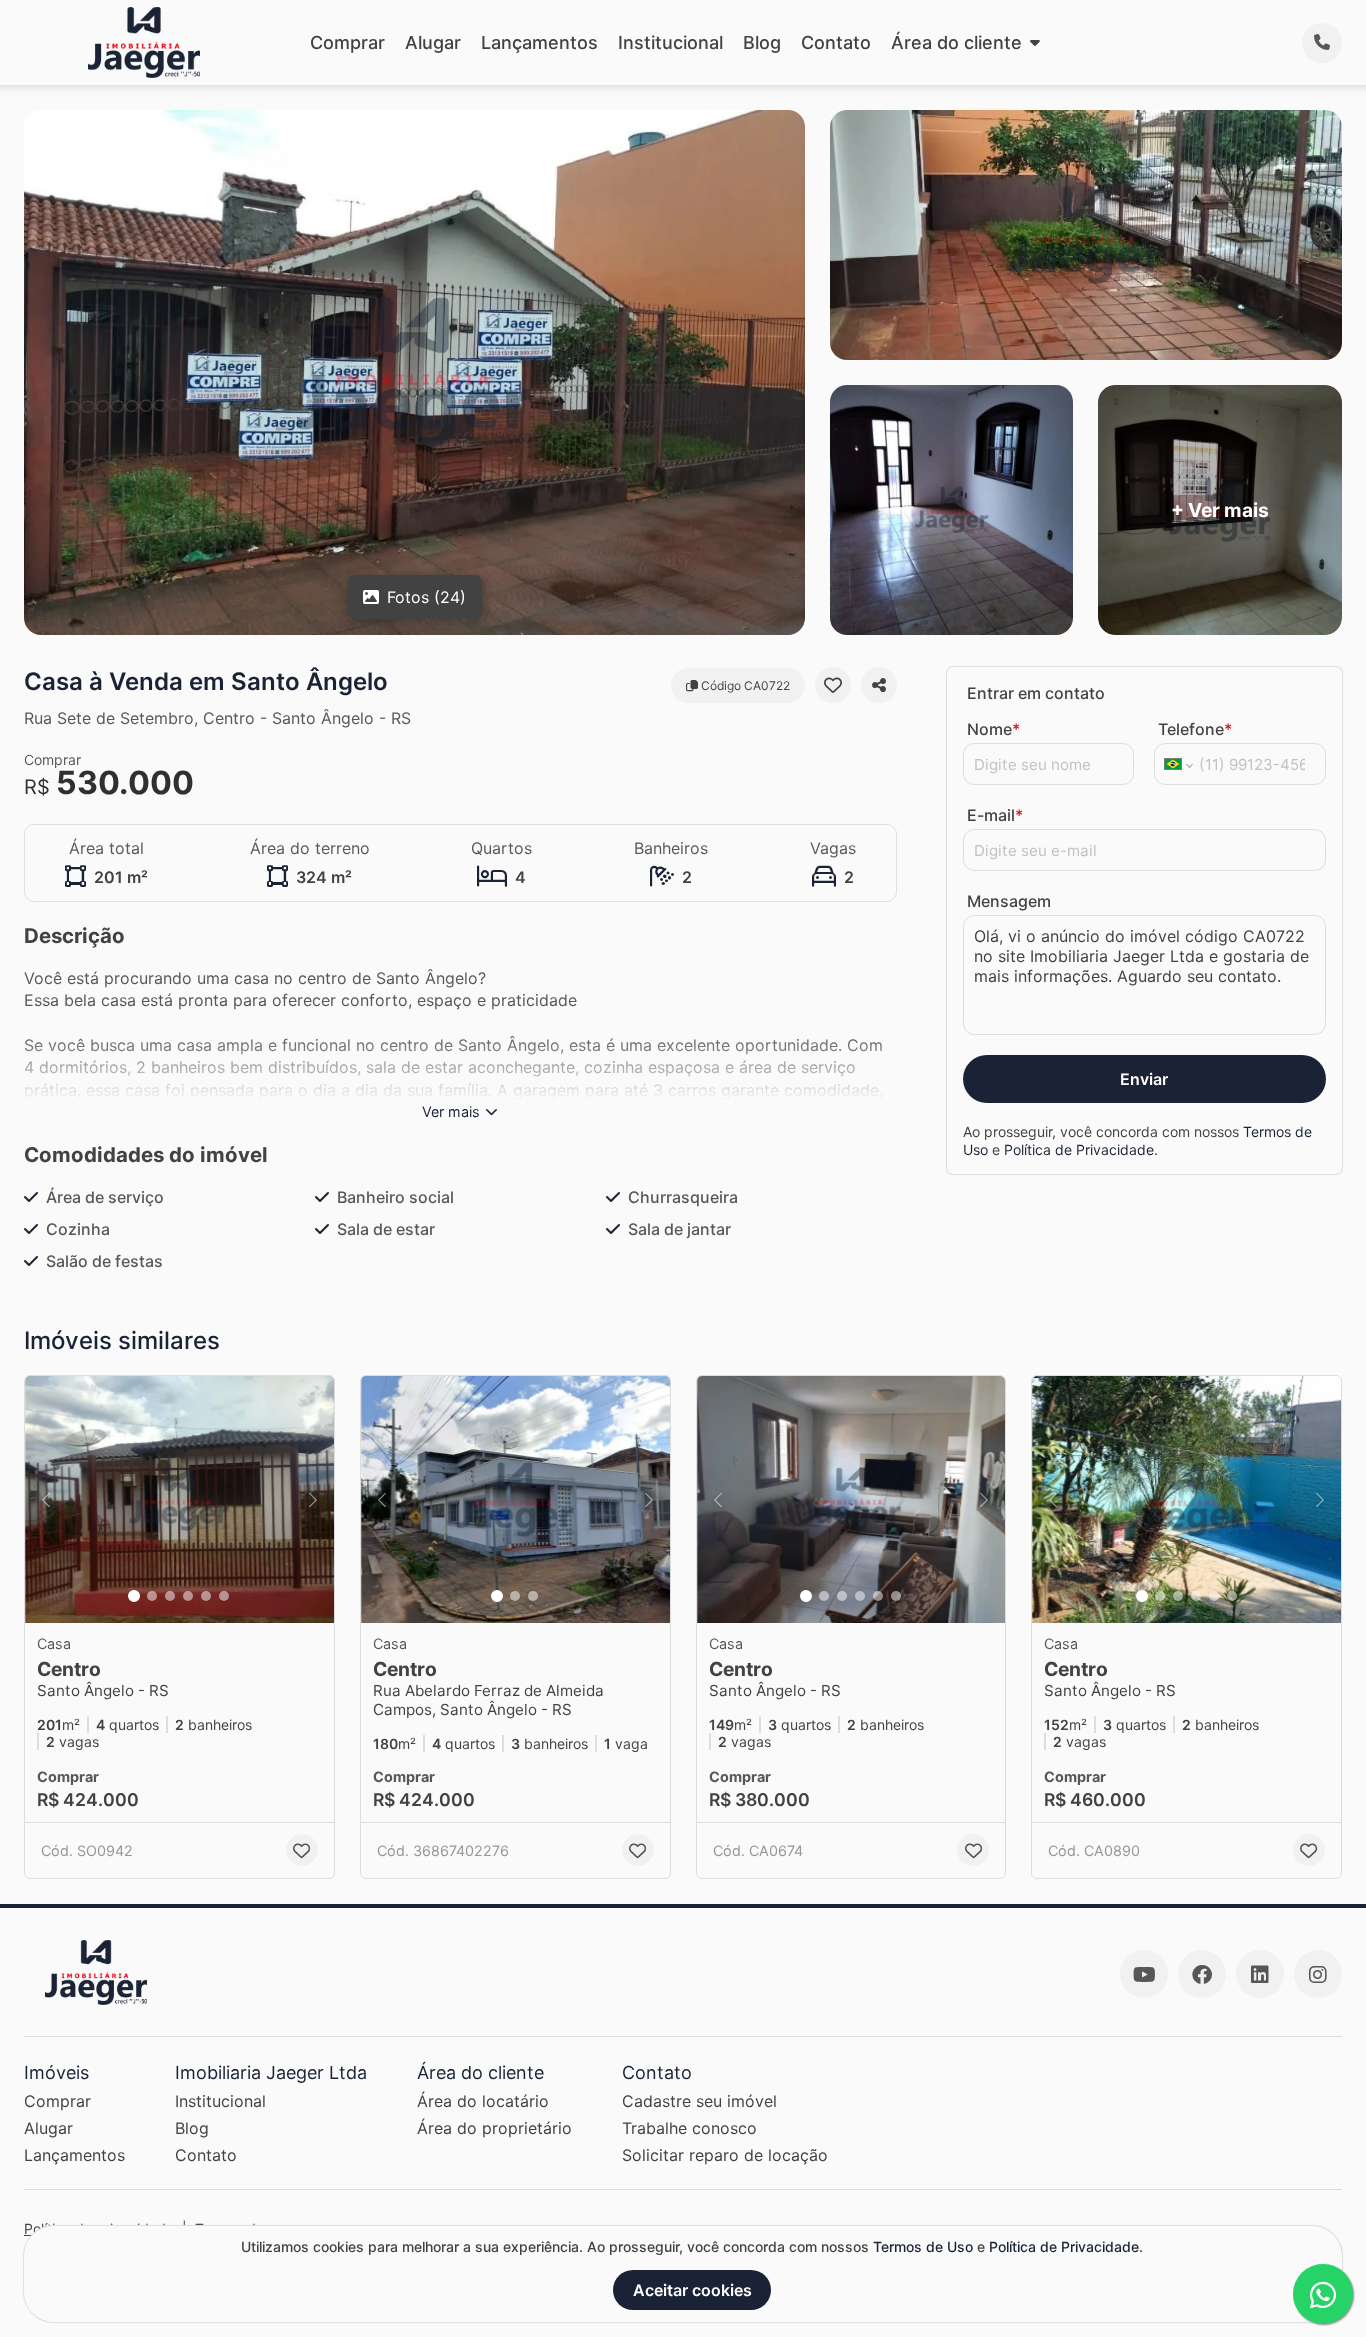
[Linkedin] (1260, 1974)
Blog (762, 42)
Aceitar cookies (692, 2290)
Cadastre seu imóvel (699, 2101)
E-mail (995, 815)
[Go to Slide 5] (206, 1596)
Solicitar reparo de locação (725, 2155)
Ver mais (451, 1111)
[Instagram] (1318, 1974)
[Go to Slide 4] (188, 1596)
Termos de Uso (923, 2246)
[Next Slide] (313, 1499)
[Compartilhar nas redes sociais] (879, 685)
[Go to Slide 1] (134, 1596)
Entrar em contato (1036, 693)
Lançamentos (539, 42)
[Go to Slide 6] (224, 1596)
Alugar (433, 42)
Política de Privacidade (1079, 1149)
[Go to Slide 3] (170, 1596)
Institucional (670, 42)
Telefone (1195, 729)
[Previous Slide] (46, 1499)
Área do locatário (483, 2101)
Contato (836, 42)
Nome (993, 729)
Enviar (1144, 1079)
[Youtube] (1144, 1974)
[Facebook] (1202, 1974)
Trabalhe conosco (689, 2128)
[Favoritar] (833, 685)
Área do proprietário (494, 2128)
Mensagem (1009, 901)
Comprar (347, 42)
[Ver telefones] (1322, 43)
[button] (179, 1499)
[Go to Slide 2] (152, 1596)
